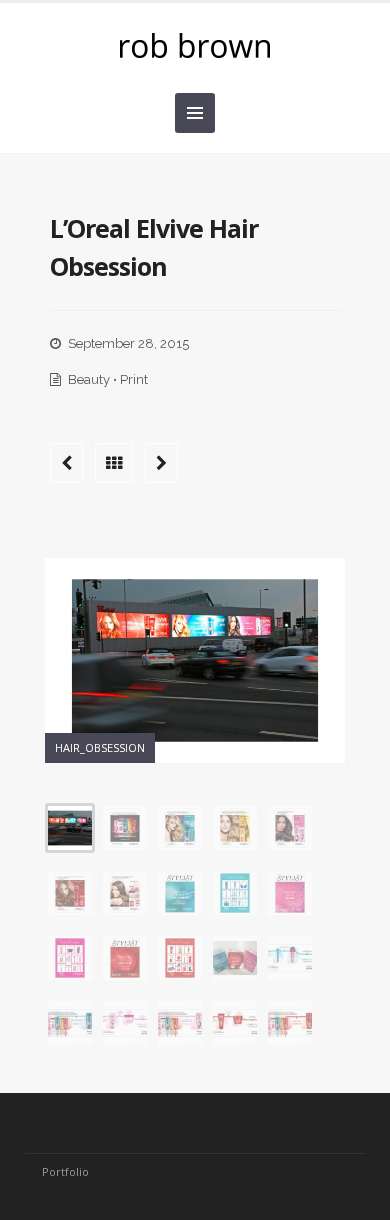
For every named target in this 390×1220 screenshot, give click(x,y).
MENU (195, 113)
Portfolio (65, 1171)
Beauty (89, 379)
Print (134, 379)
